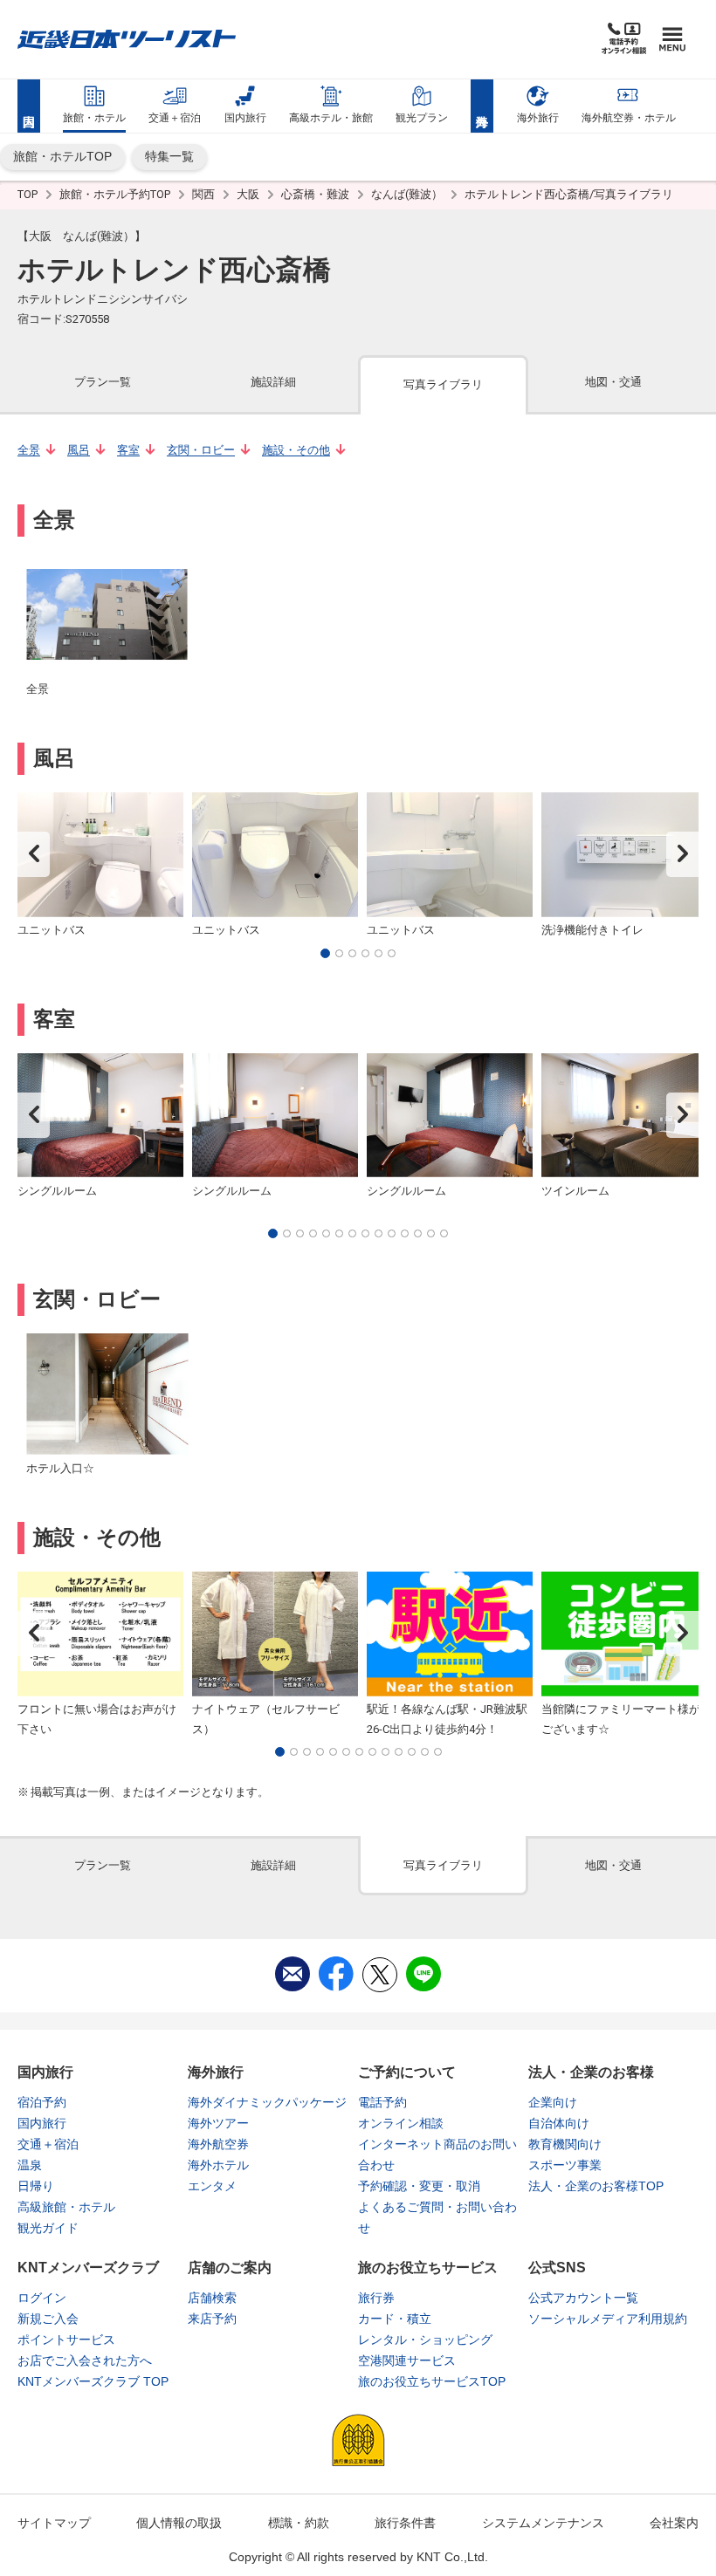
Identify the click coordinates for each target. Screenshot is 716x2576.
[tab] (103, 384)
